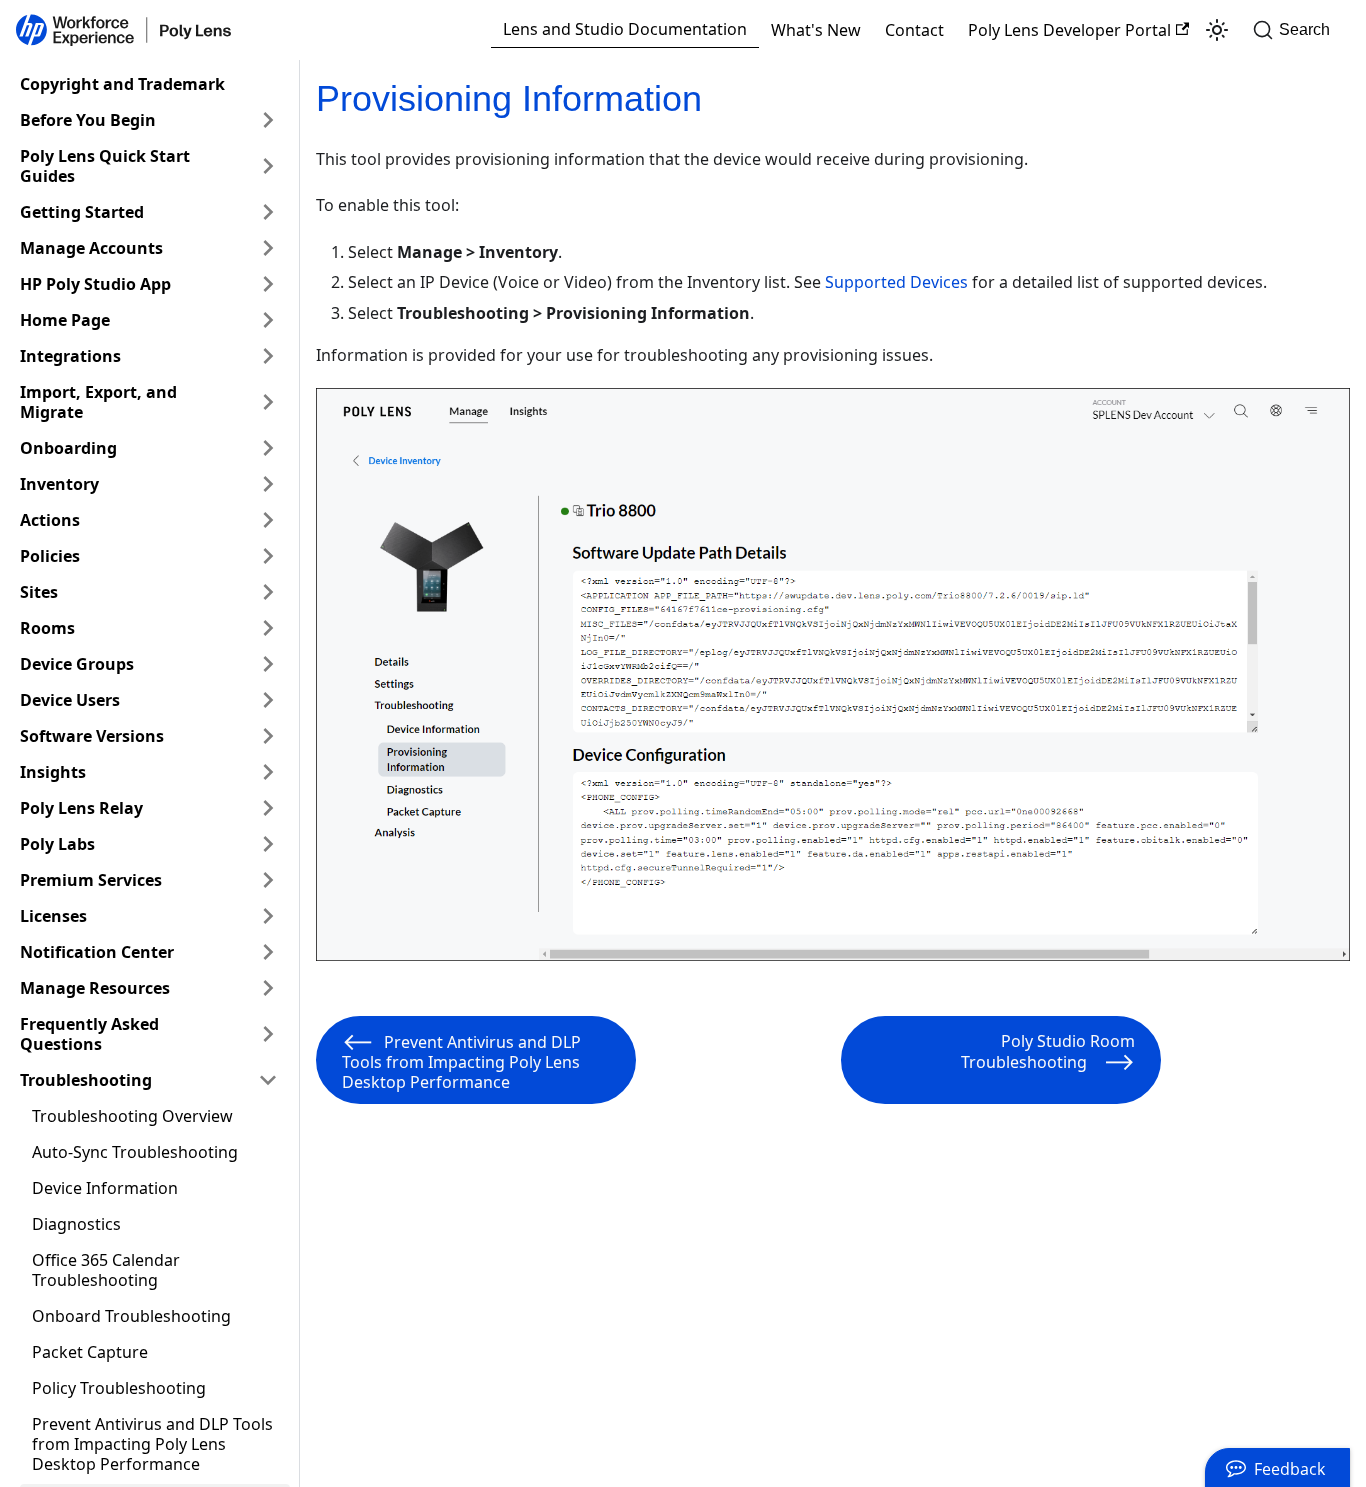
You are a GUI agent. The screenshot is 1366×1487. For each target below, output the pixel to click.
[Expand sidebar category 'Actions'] (268, 520)
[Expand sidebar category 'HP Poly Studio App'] (268, 284)
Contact (914, 30)
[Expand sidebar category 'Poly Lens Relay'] (268, 808)
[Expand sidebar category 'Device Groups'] (268, 664)
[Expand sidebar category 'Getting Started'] (268, 212)
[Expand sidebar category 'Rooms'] (268, 628)
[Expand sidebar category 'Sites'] (268, 592)
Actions (50, 520)
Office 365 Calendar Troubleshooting (106, 1270)
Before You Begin (88, 120)
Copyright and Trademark (122, 84)
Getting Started (82, 212)
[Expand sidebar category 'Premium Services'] (268, 880)
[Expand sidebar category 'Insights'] (268, 772)
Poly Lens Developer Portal (1069, 30)
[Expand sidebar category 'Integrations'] (268, 356)
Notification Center (97, 952)
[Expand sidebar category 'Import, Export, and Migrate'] (268, 402)
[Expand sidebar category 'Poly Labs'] (268, 844)
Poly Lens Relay (81, 808)
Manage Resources (95, 988)
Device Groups (77, 664)
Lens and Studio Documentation (625, 29)
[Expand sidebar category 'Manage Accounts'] (268, 248)
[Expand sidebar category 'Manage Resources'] (268, 988)
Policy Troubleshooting (119, 1388)
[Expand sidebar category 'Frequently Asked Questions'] (268, 1034)
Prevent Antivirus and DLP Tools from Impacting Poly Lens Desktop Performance (152, 1444)
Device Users (70, 700)
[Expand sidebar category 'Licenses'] (268, 916)
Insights (53, 772)
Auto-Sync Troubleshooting (135, 1152)
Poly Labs (57, 844)
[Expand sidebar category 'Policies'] (268, 556)
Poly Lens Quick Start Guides (105, 166)
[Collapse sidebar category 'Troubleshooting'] (268, 1080)
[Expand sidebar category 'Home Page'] (268, 320)
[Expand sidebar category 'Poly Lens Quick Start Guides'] (268, 166)
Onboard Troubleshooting (131, 1316)
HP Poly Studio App (95, 284)
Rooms (47, 628)
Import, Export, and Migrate (98, 402)
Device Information (105, 1188)
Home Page (65, 320)
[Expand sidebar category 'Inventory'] (268, 484)
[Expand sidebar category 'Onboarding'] (268, 448)
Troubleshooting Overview (132, 1116)
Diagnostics (76, 1224)
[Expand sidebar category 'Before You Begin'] (268, 120)
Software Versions (92, 736)
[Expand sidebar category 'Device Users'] (268, 700)
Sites (39, 592)
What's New (816, 30)
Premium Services (91, 880)
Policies (50, 556)
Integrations (70, 356)
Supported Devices (896, 282)
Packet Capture (90, 1352)
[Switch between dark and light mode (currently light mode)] (1217, 30)
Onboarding (68, 448)
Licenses (53, 916)
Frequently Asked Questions (89, 1034)
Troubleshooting (86, 1080)
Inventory (59, 484)
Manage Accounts (91, 248)
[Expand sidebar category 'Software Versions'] (268, 736)
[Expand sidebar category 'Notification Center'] (268, 952)
